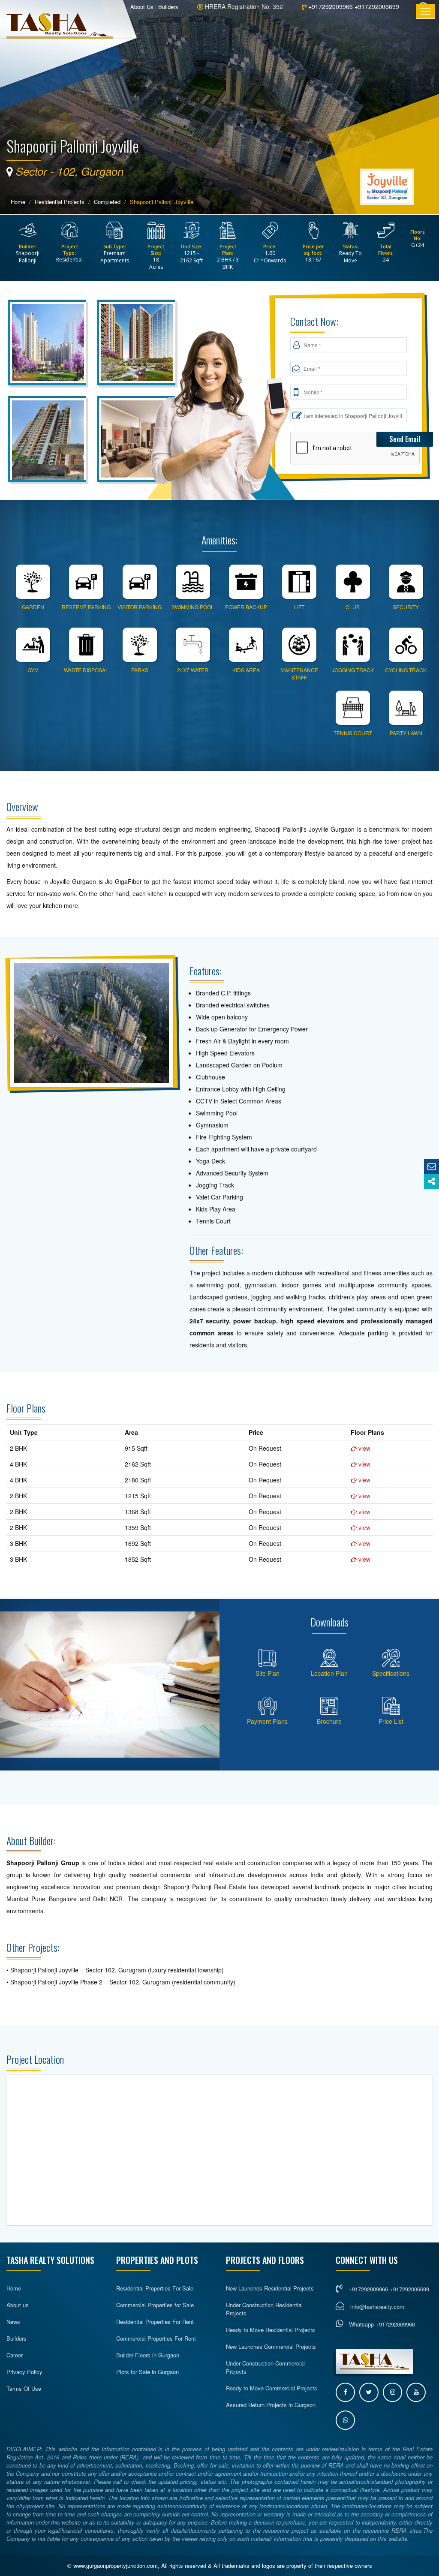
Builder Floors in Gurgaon (148, 2355)
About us (18, 2305)
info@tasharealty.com (377, 2307)
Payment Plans (267, 1721)
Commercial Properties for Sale (155, 2305)
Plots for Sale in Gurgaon (147, 2372)
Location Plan (329, 1673)
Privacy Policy (24, 2372)
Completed (107, 202)
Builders (168, 7)
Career (15, 2355)
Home (18, 202)
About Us (142, 7)
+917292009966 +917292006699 (353, 6)
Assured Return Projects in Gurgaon (271, 2405)
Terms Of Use (24, 2388)
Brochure (329, 1721)
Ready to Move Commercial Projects (272, 2388)
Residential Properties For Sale (155, 2288)
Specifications (391, 1673)
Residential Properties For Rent (155, 2322)
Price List (391, 1721)
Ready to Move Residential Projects (271, 2330)
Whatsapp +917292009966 (381, 2324)
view (364, 1448)
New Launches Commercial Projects (271, 2346)
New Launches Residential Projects (270, 2288)
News (13, 2322)
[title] (48, 345)
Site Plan (268, 1673)
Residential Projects (60, 202)
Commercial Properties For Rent (156, 2338)
